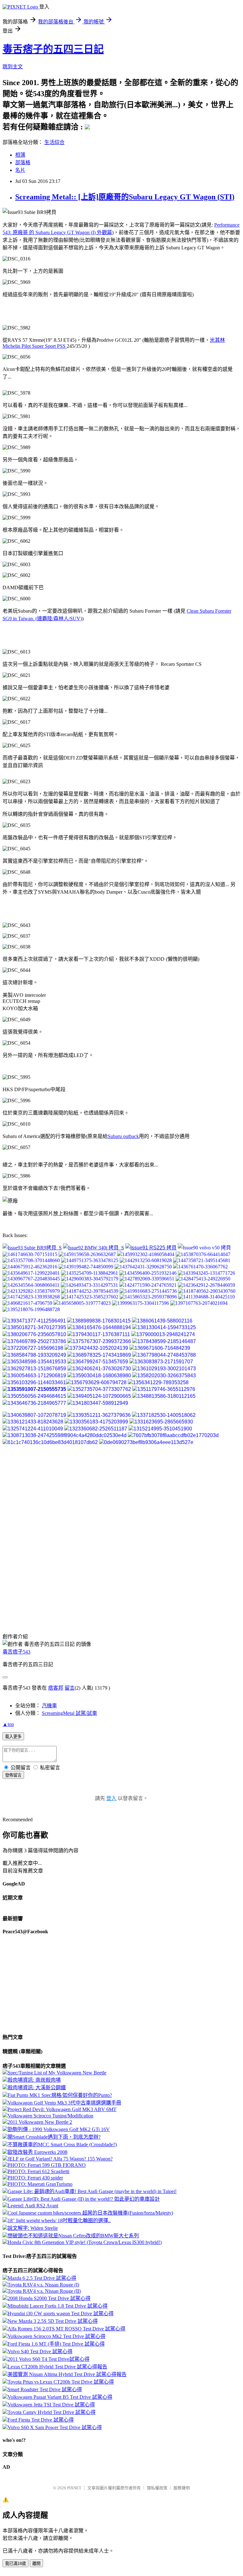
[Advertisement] (53, 311)
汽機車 (49, 1706)
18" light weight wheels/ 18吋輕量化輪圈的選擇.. (59, 2220)
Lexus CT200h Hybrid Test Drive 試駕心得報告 (57, 2367)
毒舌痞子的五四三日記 (53, 49)
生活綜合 (54, 142)
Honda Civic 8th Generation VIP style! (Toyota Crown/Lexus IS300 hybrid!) (85, 2242)
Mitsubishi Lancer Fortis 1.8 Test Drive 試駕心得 (58, 2306)
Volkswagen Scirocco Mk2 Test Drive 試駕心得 (56, 2336)
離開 (36, 2563)
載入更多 (13, 1737)
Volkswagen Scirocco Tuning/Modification (50, 2116)
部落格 (23, 163)
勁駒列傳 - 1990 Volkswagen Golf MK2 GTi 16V (59, 2129)
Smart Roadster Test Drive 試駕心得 (45, 2389)
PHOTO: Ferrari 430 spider (35, 2178)
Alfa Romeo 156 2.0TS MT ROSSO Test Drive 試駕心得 (66, 2329)
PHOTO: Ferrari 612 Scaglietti (38, 2171)
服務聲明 (182, 2488)
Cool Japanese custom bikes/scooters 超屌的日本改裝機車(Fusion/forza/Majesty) (90, 2213)
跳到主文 (13, 67)
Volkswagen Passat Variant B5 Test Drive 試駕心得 (60, 2397)
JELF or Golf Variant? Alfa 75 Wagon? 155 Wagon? (60, 2159)
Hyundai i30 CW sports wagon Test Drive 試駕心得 (61, 2313)
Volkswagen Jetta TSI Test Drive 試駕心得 (51, 2405)
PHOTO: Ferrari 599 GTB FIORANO (47, 2165)
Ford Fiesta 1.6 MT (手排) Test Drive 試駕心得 (56, 2344)
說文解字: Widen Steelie (33, 2228)
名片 (20, 170)
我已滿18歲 (16, 2563)
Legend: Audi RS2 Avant (33, 2206)
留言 (70, 1688)
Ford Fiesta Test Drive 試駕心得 (41, 2420)
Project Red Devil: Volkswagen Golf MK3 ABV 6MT (62, 2109)
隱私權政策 (157, 2488)
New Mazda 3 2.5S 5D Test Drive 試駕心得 (53, 2321)
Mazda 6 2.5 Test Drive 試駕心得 (42, 2278)
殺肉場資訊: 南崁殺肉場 (34, 2080)
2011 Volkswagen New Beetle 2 (40, 2122)
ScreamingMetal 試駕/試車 (69, 1713)
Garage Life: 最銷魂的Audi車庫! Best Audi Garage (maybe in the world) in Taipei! (92, 2191)
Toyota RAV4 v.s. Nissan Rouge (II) (44, 2291)
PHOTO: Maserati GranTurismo (40, 2184)
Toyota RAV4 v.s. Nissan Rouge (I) (43, 2285)
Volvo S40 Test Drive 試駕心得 (40, 2351)
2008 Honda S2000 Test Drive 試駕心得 (49, 2298)
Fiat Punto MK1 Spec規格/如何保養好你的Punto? (60, 2095)
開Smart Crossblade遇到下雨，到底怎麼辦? (54, 2137)
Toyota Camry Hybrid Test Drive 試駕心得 (52, 2412)
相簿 (20, 155)
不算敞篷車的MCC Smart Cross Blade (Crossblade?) (62, 2145)
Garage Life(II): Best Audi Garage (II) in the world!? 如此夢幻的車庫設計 (84, 2199)
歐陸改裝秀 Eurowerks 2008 (37, 2152)
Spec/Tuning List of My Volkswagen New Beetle (57, 2073)
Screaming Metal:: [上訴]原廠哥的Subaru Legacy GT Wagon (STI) (125, 197)
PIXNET (74, 2488)
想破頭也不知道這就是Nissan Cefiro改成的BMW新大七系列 (73, 2236)
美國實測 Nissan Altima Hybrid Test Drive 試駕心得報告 (67, 2374)
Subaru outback (123, 1136)
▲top (8, 1724)
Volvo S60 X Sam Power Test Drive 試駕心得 (55, 2427)
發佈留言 (13, 1775)
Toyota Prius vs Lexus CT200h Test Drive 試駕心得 (61, 2382)
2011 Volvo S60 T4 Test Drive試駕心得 (49, 2359)
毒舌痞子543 (16, 1652)
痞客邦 (56, 1688)
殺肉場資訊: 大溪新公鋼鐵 (37, 2088)
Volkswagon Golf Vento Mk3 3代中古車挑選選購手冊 (64, 2103)
